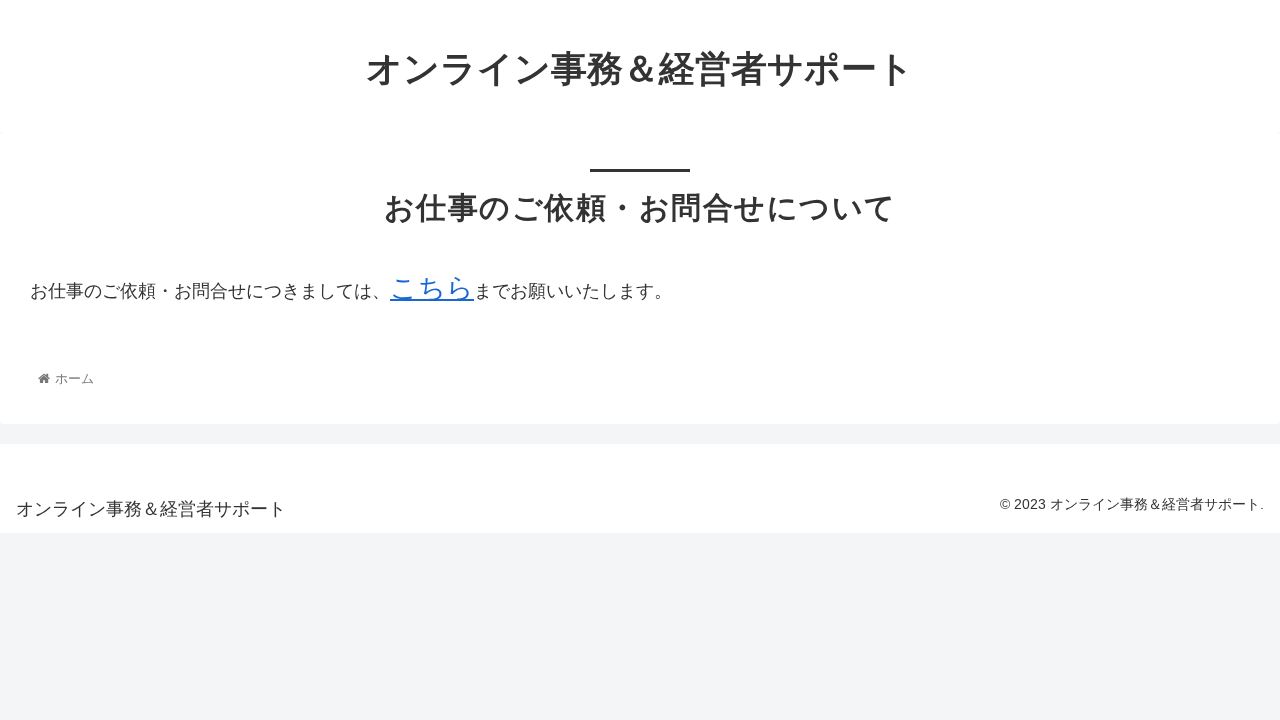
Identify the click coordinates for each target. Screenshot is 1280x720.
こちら (432, 288)
